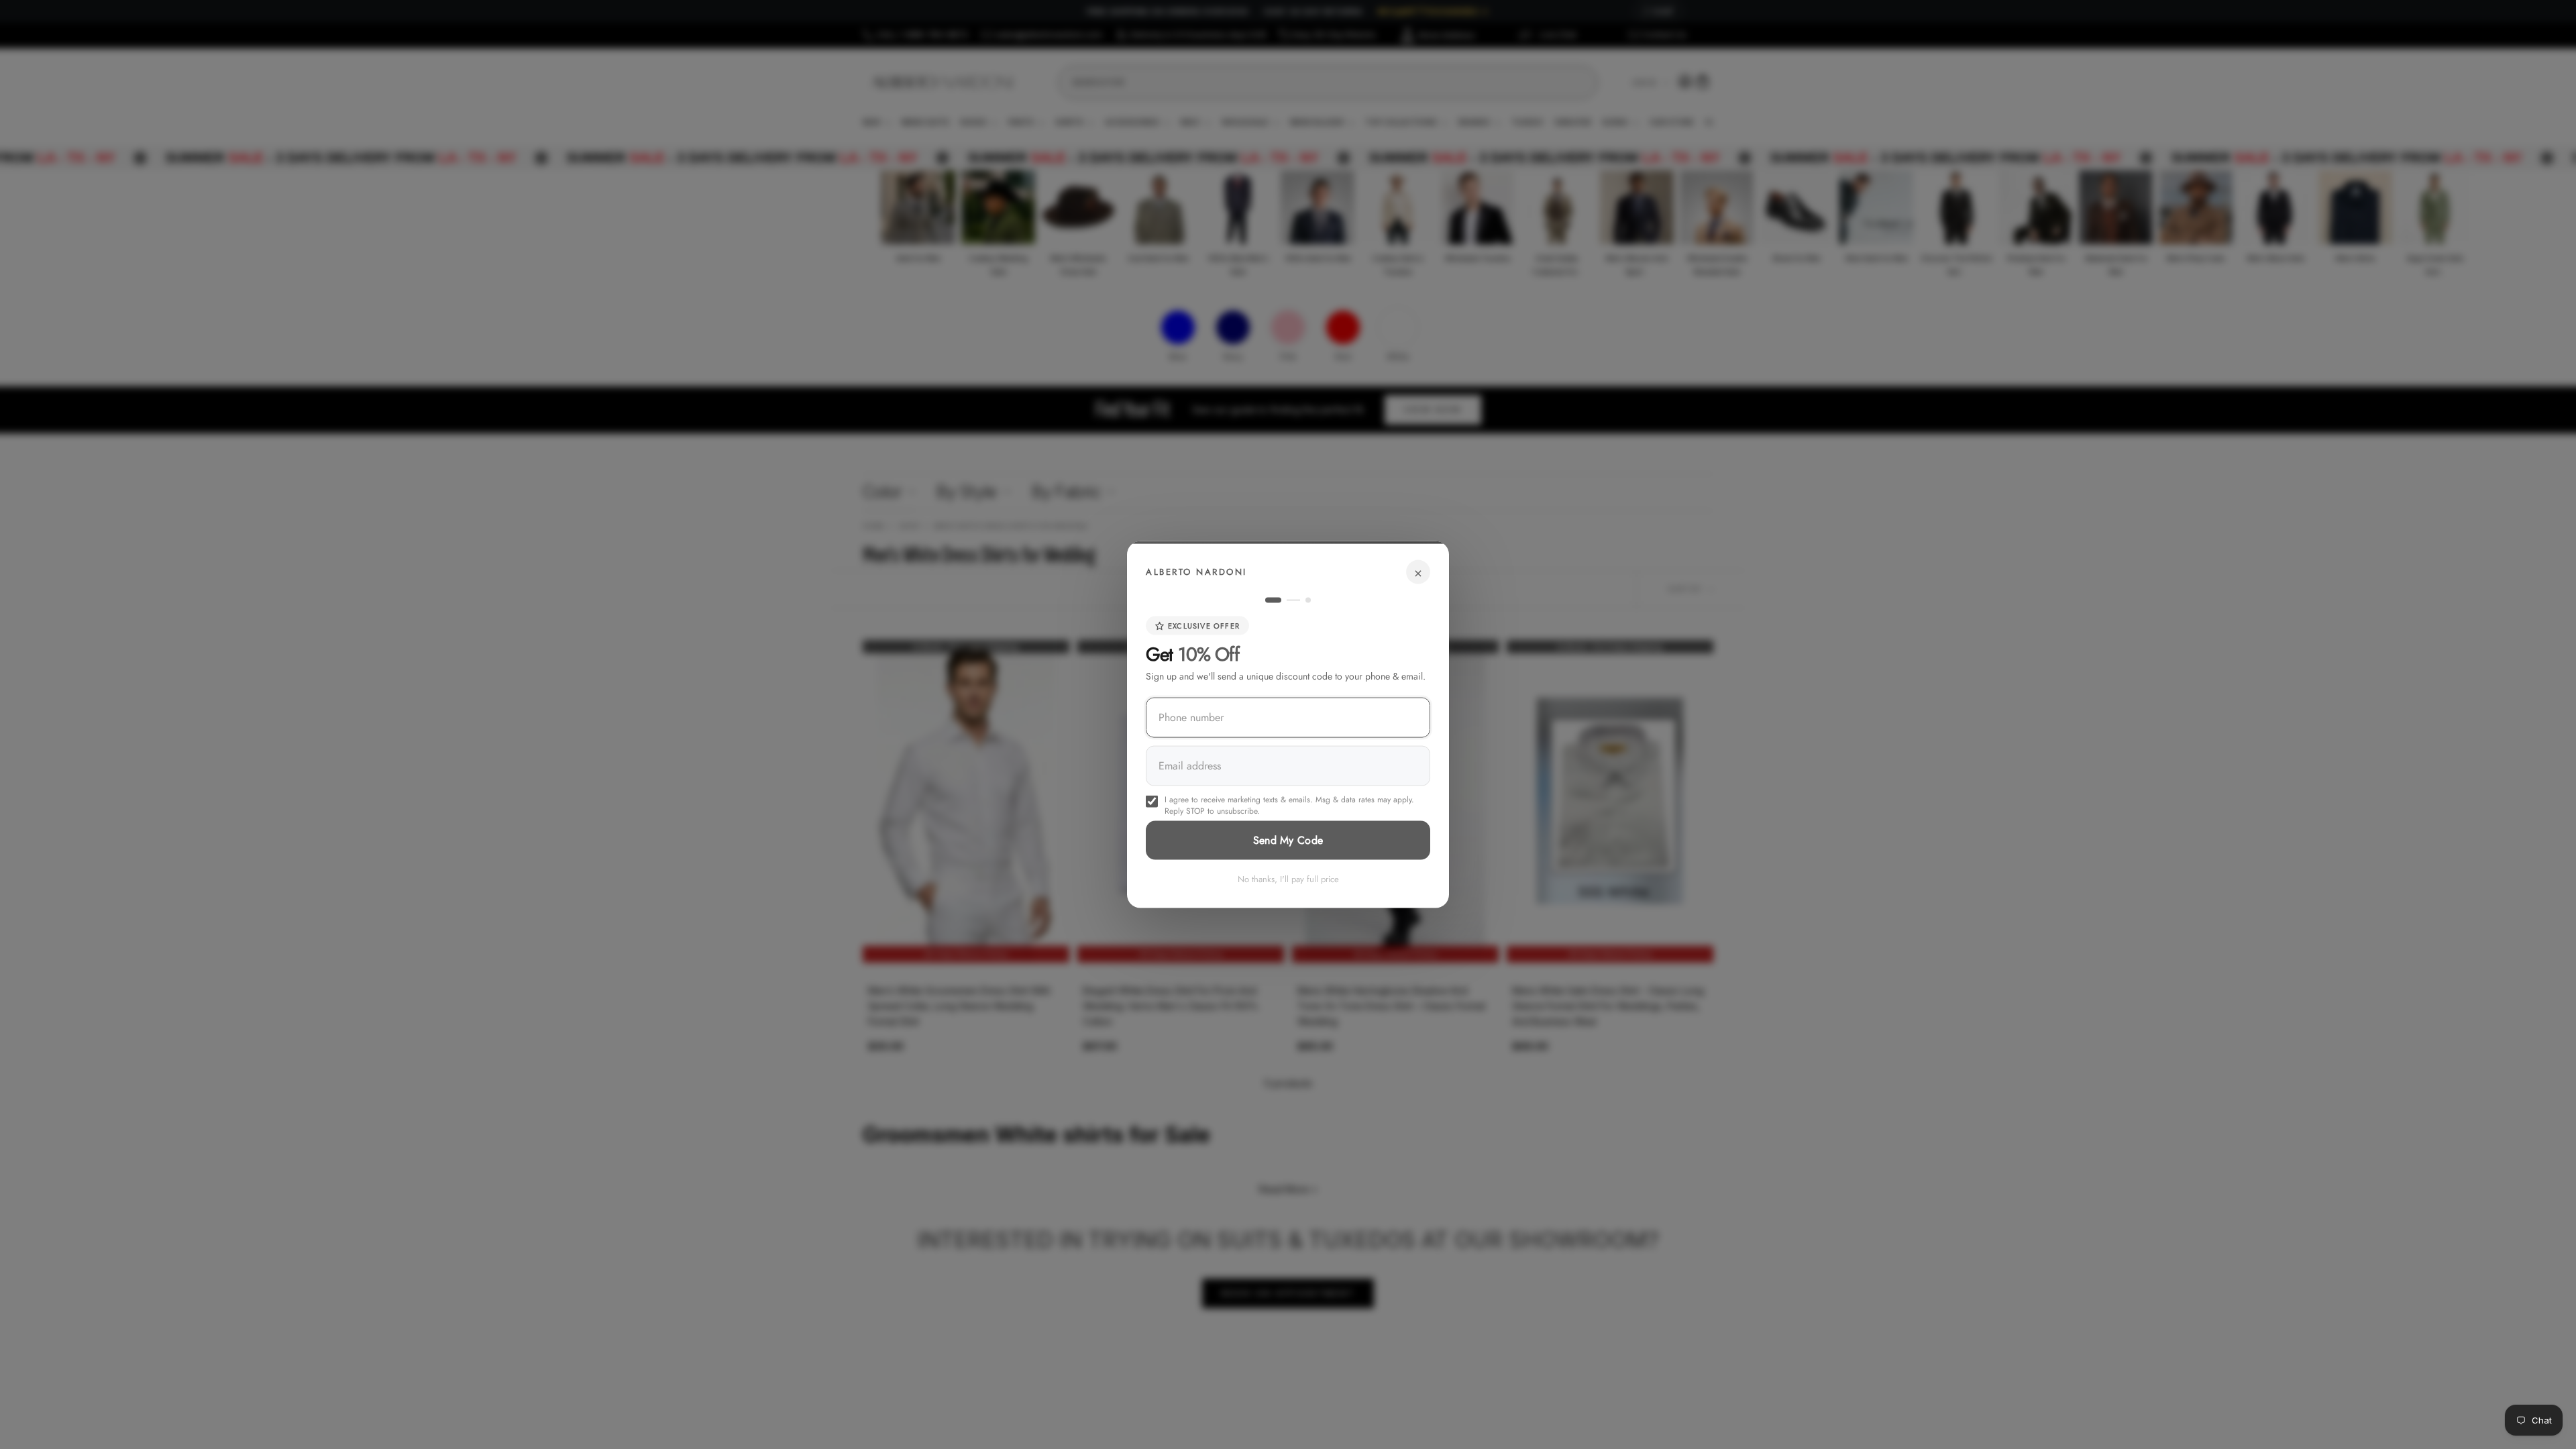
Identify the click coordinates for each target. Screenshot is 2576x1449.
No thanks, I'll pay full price (1288, 879)
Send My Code (1288, 840)
